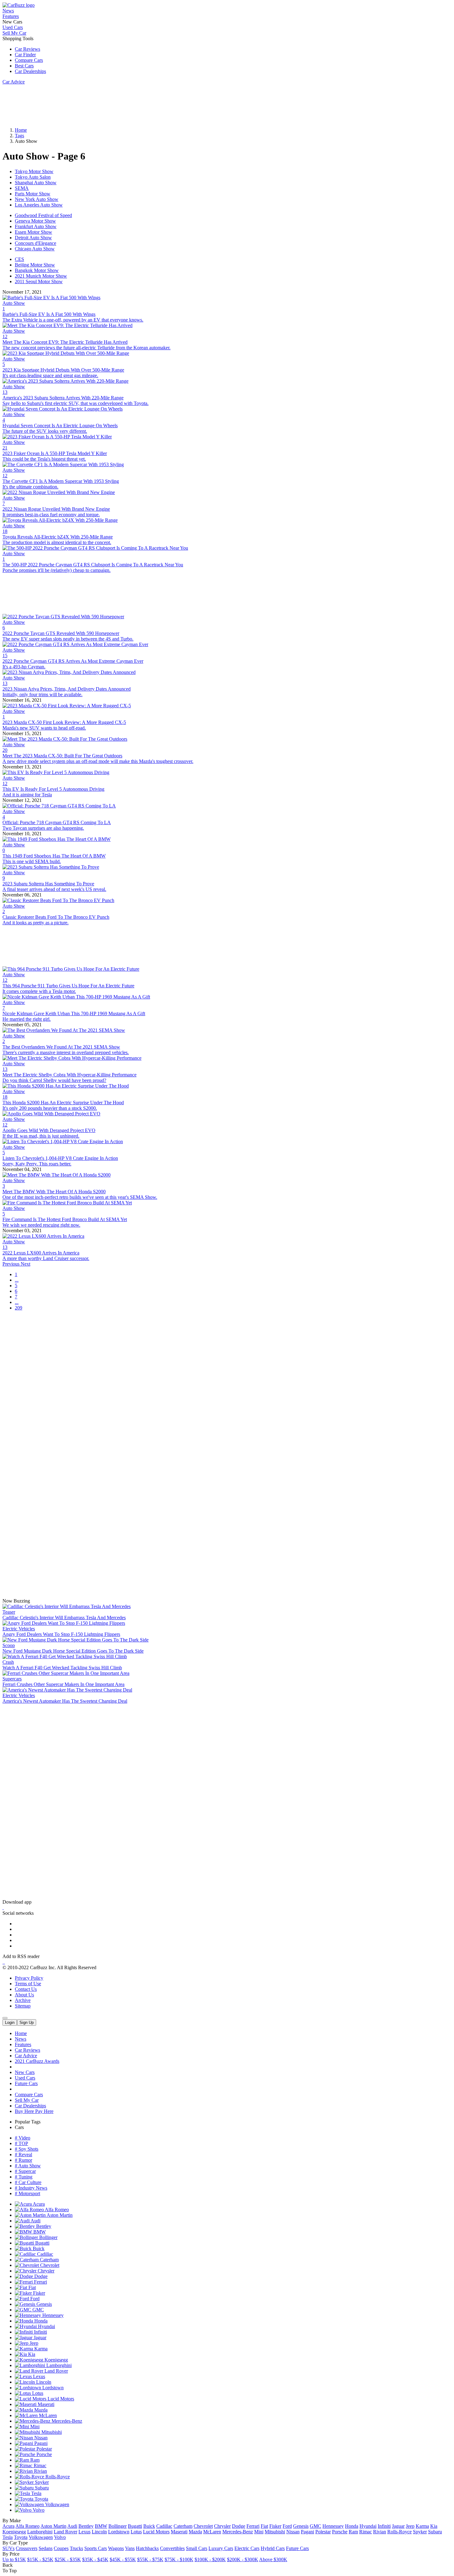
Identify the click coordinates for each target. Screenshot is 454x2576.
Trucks (76, 2548)
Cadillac (44, 2254)
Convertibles (172, 2548)
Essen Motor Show (34, 232)
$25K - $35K (68, 2559)
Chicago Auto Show (35, 249)
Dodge (40, 2276)
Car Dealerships (30, 71)
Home (21, 2033)
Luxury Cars (221, 2548)
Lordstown (52, 2388)
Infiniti (40, 2332)
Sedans (46, 2548)
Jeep (33, 2343)
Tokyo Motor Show (34, 171)
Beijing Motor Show (35, 265)
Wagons (116, 2548)
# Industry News (31, 2188)
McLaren (47, 2415)
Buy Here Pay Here (34, 2111)
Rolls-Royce (57, 2477)
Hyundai (46, 2326)
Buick (38, 2248)
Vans (130, 2548)
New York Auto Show (37, 199)
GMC (38, 2310)
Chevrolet (49, 2265)
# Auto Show (28, 2166)
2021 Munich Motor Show (41, 276)
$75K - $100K (179, 2559)
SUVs (8, 2548)
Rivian (40, 2471)
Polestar (44, 2449)
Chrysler (45, 2271)
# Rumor (23, 2160)
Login (10, 2022)
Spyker (41, 2482)
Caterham (49, 2260)
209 (19, 1308)
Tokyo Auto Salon (33, 177)
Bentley (43, 2226)
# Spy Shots (27, 2149)
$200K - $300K (243, 2559)
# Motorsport (27, 2193)
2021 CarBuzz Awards (37, 2061)
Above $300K (273, 2559)
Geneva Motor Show (35, 221)
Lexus (38, 2376)
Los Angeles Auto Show (39, 205)
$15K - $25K (40, 2559)
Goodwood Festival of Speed (43, 215)
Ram (34, 2460)
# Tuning (24, 2177)
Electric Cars (247, 2548)
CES (19, 259)
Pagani (40, 2443)
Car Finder (25, 55)
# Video (23, 2138)
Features (11, 16)
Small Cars (197, 2548)
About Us (24, 1995)
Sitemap (23, 2006)
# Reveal (23, 2154)
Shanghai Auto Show (36, 183)
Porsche (44, 2454)
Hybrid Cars (273, 2548)
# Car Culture (28, 2182)
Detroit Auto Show (33, 238)
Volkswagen (57, 2504)
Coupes (61, 2548)
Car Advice (14, 82)
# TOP (21, 2143)
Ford (34, 2299)
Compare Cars (29, 60)
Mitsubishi (51, 2432)
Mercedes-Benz (66, 2421)
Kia (31, 2354)
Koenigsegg (56, 2360)
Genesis (44, 2304)
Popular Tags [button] (28, 2122)
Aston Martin (59, 2215)
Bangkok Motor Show (37, 270)
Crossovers (27, 2548)
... (17, 1280)
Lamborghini (58, 2365)
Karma (40, 2349)
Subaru (41, 2488)
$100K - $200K (210, 2559)
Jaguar (39, 2338)
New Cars (25, 2072)
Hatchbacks (147, 2548)
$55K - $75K (150, 2559)
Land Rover (56, 2371)
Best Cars (24, 66)
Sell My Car (14, 33)
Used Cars (13, 27)
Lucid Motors (60, 2399)
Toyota (41, 2499)
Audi (35, 2221)
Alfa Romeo (56, 2210)
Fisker (38, 2293)
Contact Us (26, 1989)
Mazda (40, 2410)
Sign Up (27, 2022)
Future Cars (26, 2083)
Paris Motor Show (33, 194)
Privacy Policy (29, 1978)
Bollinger (48, 2237)
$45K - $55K (123, 2559)
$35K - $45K (95, 2559)
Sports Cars (96, 2548)
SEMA (22, 188)
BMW (39, 2232)
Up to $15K (14, 2559)
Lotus (37, 2393)
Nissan (40, 2438)
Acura (38, 2204)
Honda (40, 2321)
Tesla (36, 2493)
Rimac (39, 2465)
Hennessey (52, 2315)
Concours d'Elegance (36, 243)
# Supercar (25, 2171)
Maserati (45, 2404)
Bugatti (42, 2243)
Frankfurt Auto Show (36, 226)
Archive (23, 2000)
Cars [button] (19, 2127)
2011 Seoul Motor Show (39, 281)
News (8, 11)
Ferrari (40, 2282)
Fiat (32, 2287)
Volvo (38, 2510)
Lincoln (43, 2382)
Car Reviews (27, 49)
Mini (34, 2427)
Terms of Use (28, 1984)
